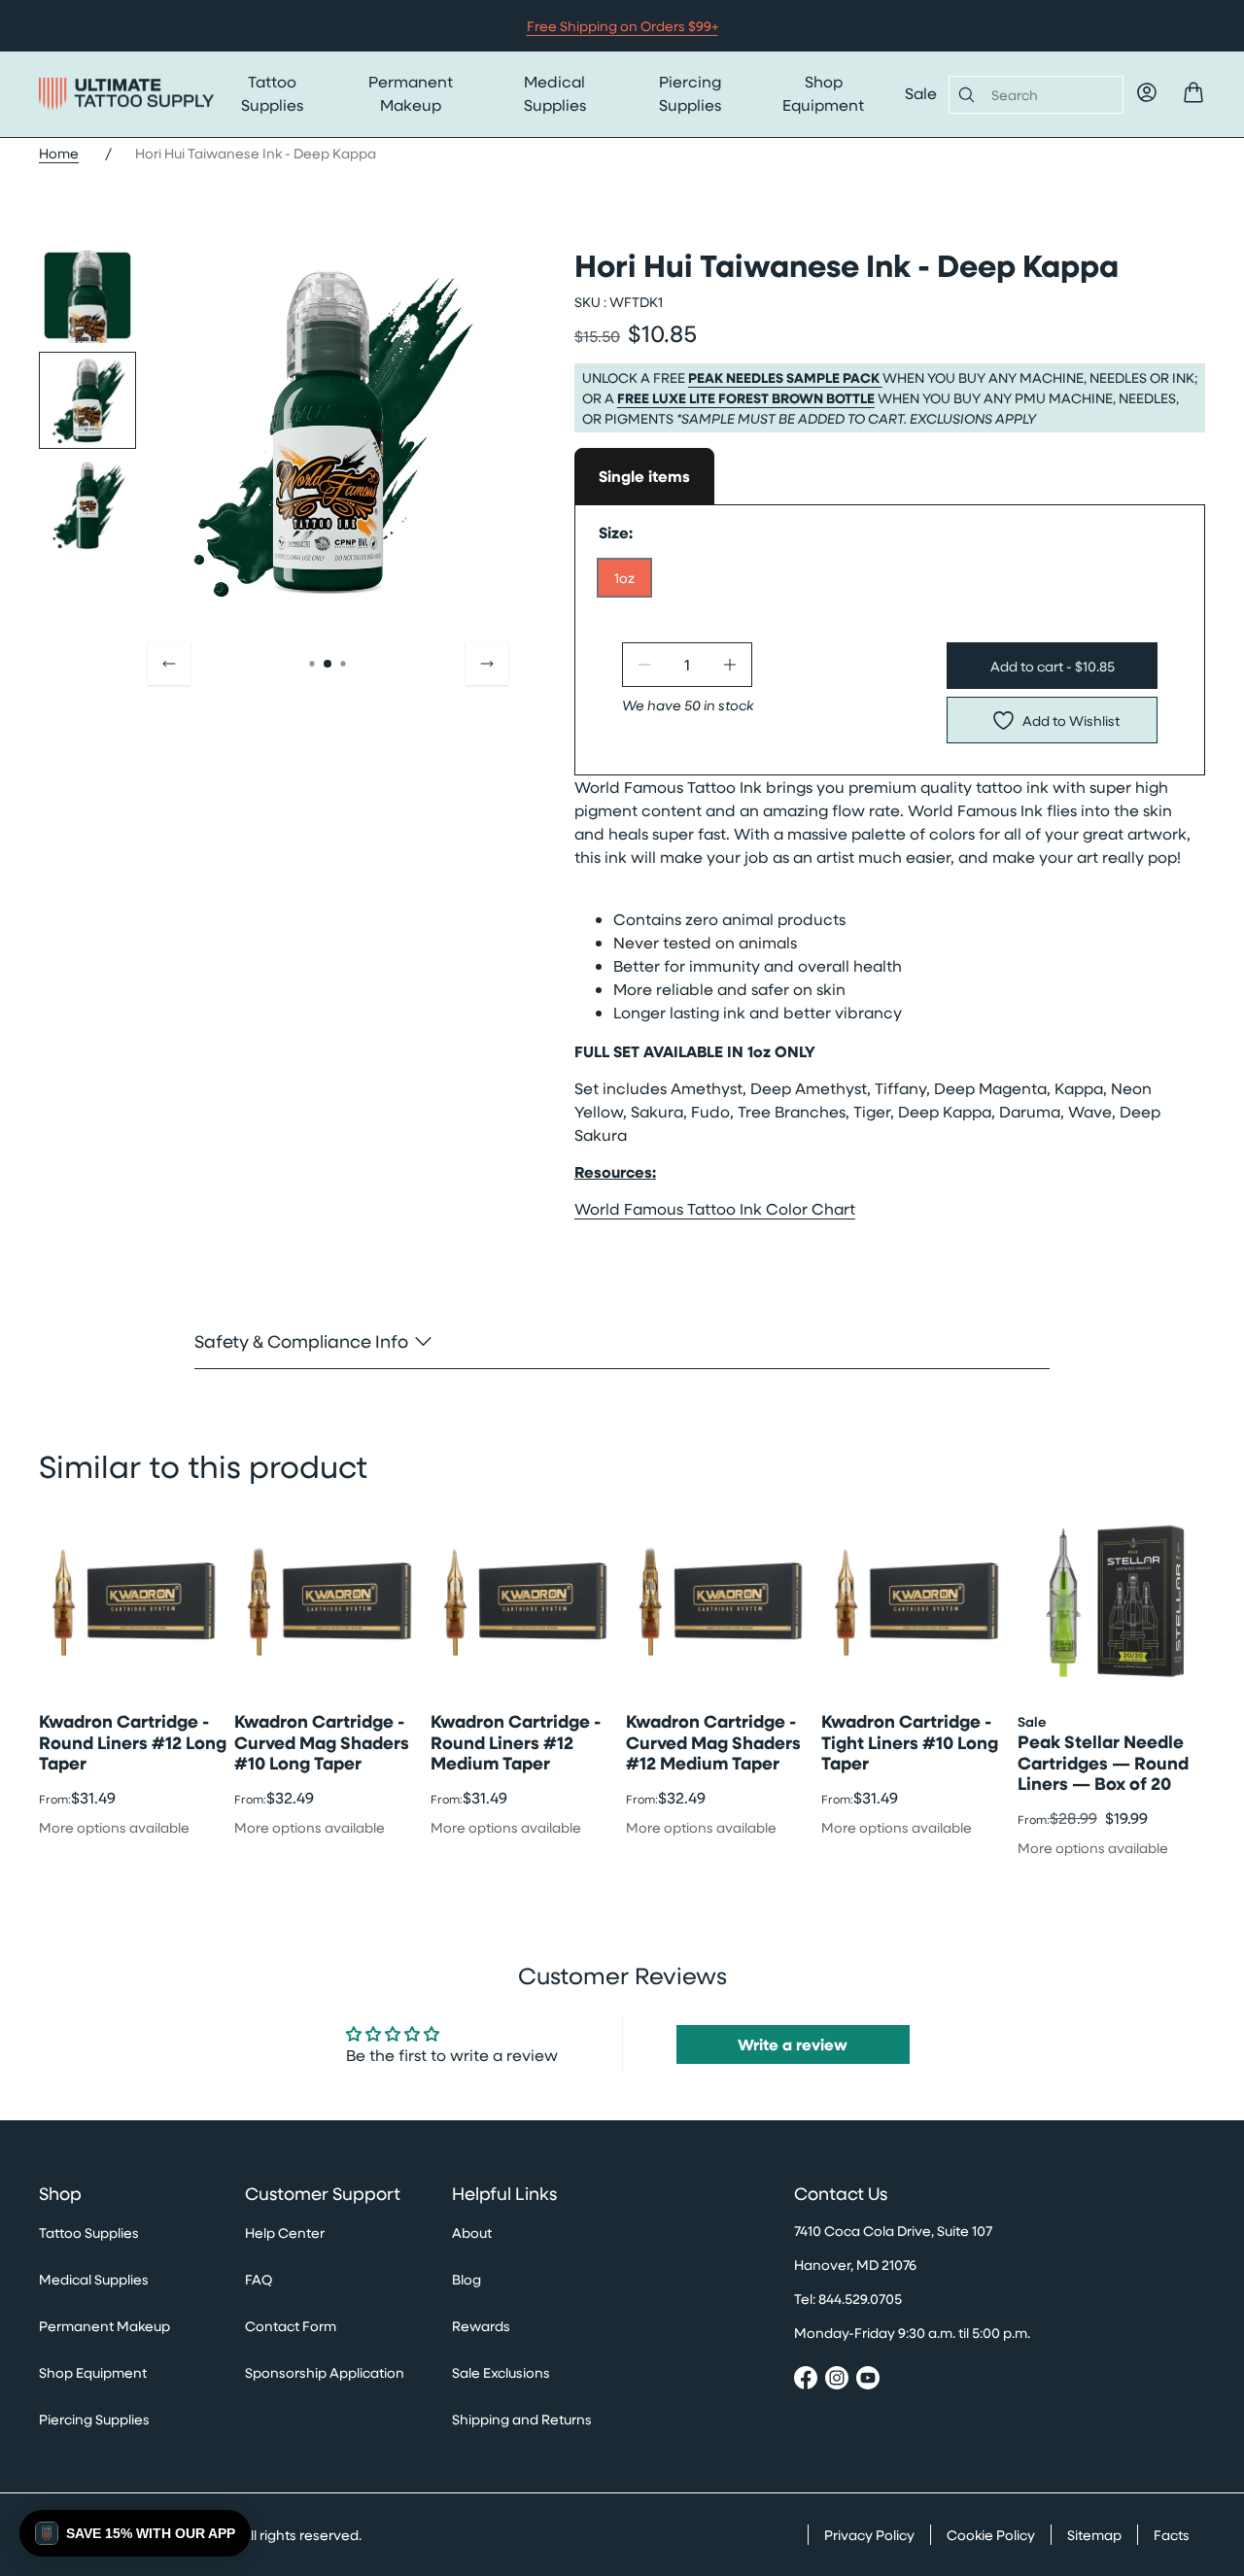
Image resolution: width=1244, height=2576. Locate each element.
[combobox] (1049, 95)
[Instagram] (837, 2381)
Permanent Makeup (411, 93)
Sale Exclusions (501, 2372)
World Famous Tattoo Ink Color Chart (715, 1208)
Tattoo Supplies (272, 93)
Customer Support (323, 2194)
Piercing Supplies (690, 93)
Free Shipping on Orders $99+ (622, 26)
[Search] (963, 94)
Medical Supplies (555, 93)
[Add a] (730, 665)
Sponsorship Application (325, 2372)
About (472, 2233)
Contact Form (291, 2326)
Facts (1172, 2535)
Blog (466, 2279)
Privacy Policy (869, 2535)
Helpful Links (504, 2194)
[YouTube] (868, 2381)
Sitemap (1094, 2535)
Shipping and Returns (522, 2419)
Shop (60, 2194)
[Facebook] (806, 2381)
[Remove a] (644, 665)
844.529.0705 (860, 2299)
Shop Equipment (823, 93)
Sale (921, 93)
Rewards (481, 2326)
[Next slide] (487, 664)
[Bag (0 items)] (1193, 92)
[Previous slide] (169, 664)
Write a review (793, 2044)
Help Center (285, 2233)
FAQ (259, 2279)
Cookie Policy (991, 2535)
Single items (644, 476)
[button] (135, 2533)
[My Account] (1147, 92)
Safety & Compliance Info (301, 1340)
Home (59, 153)
